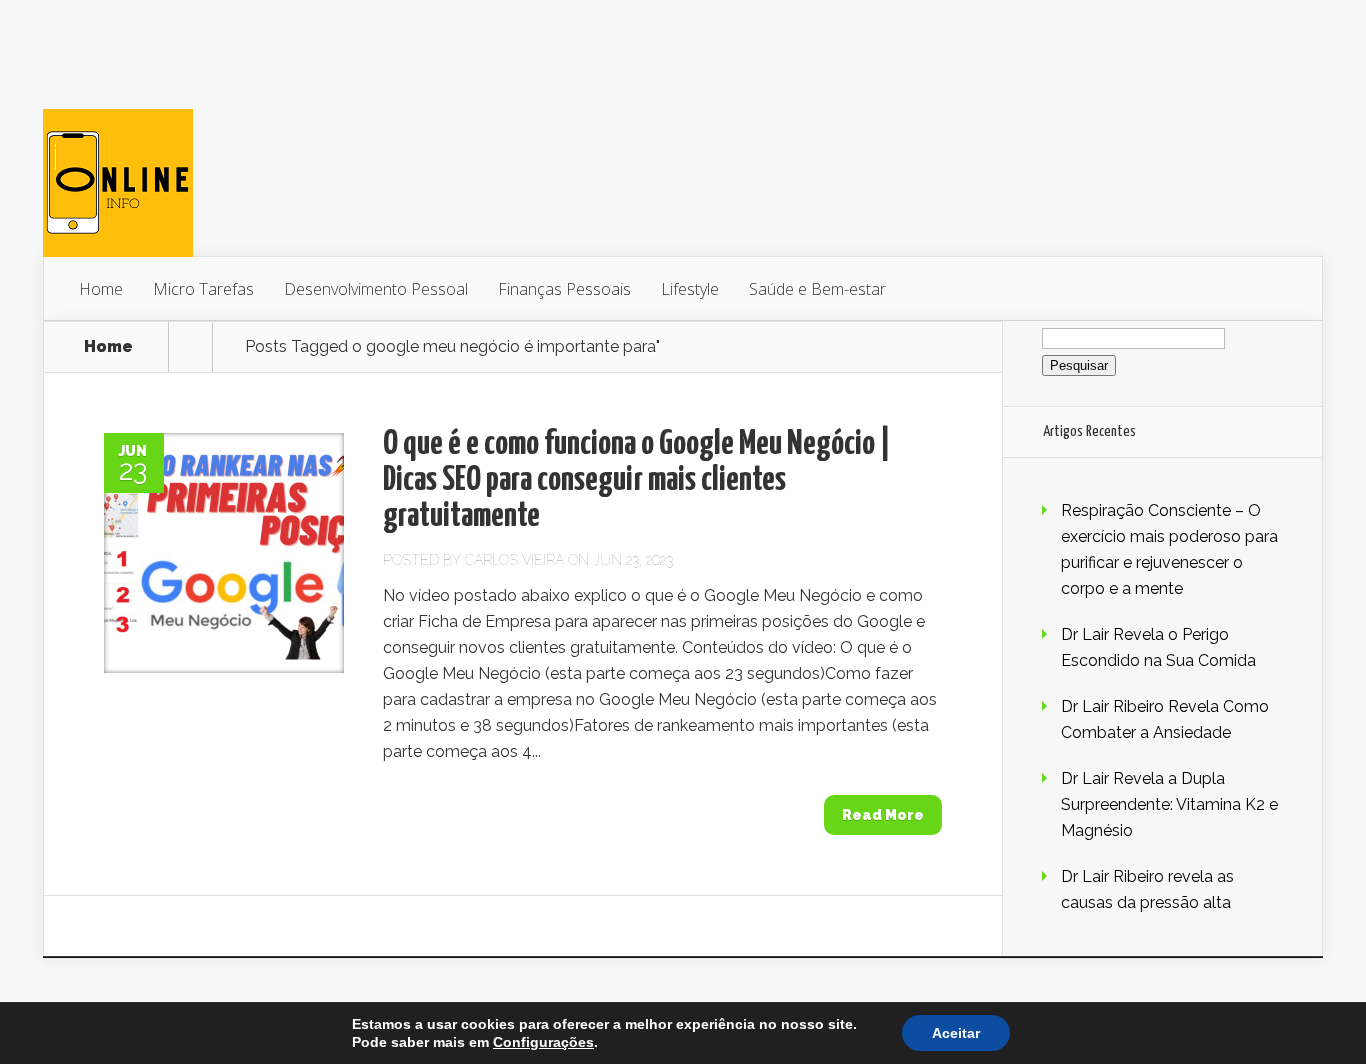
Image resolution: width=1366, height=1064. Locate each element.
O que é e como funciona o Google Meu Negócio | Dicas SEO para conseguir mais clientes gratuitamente (637, 480)
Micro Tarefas (203, 289)
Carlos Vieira (514, 560)
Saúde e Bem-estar (817, 289)
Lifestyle (690, 289)
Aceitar (956, 1033)
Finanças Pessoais (564, 289)
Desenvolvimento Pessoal (376, 289)
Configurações (543, 1042)
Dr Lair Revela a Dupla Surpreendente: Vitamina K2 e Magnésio (1169, 804)
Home (101, 289)
